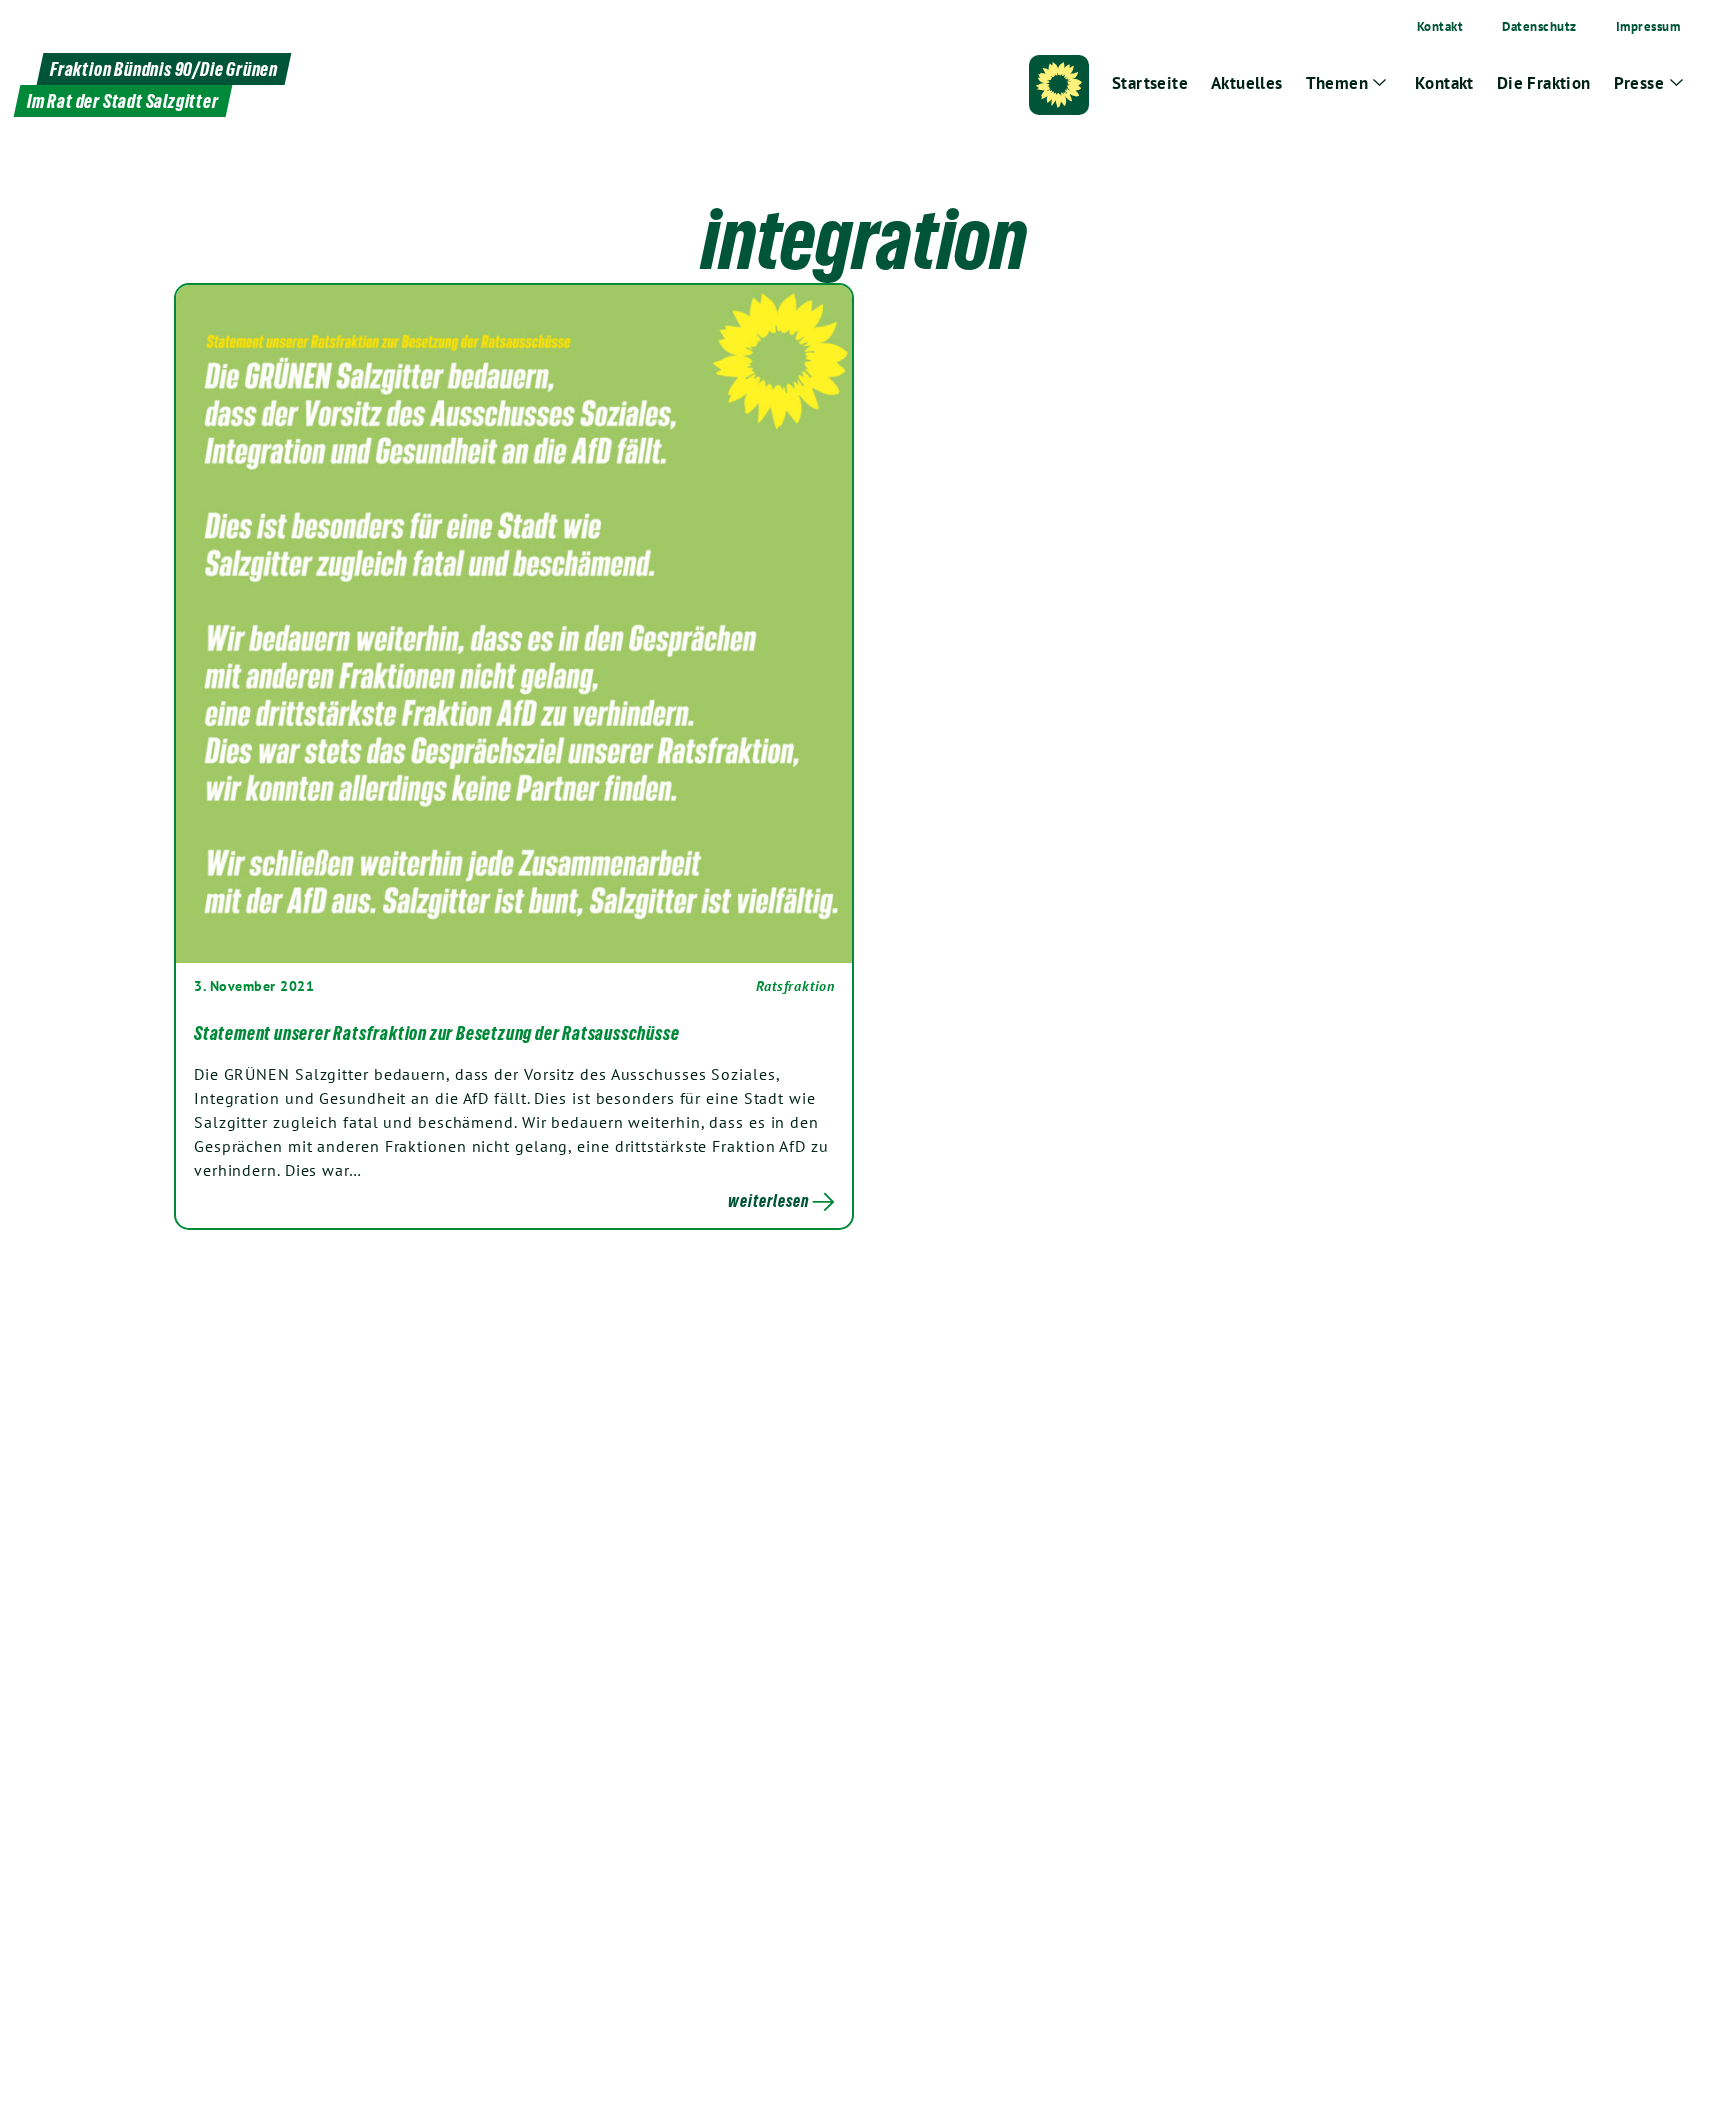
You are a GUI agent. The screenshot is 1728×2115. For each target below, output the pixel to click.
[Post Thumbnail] (514, 623)
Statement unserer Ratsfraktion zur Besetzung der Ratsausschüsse (436, 1033)
